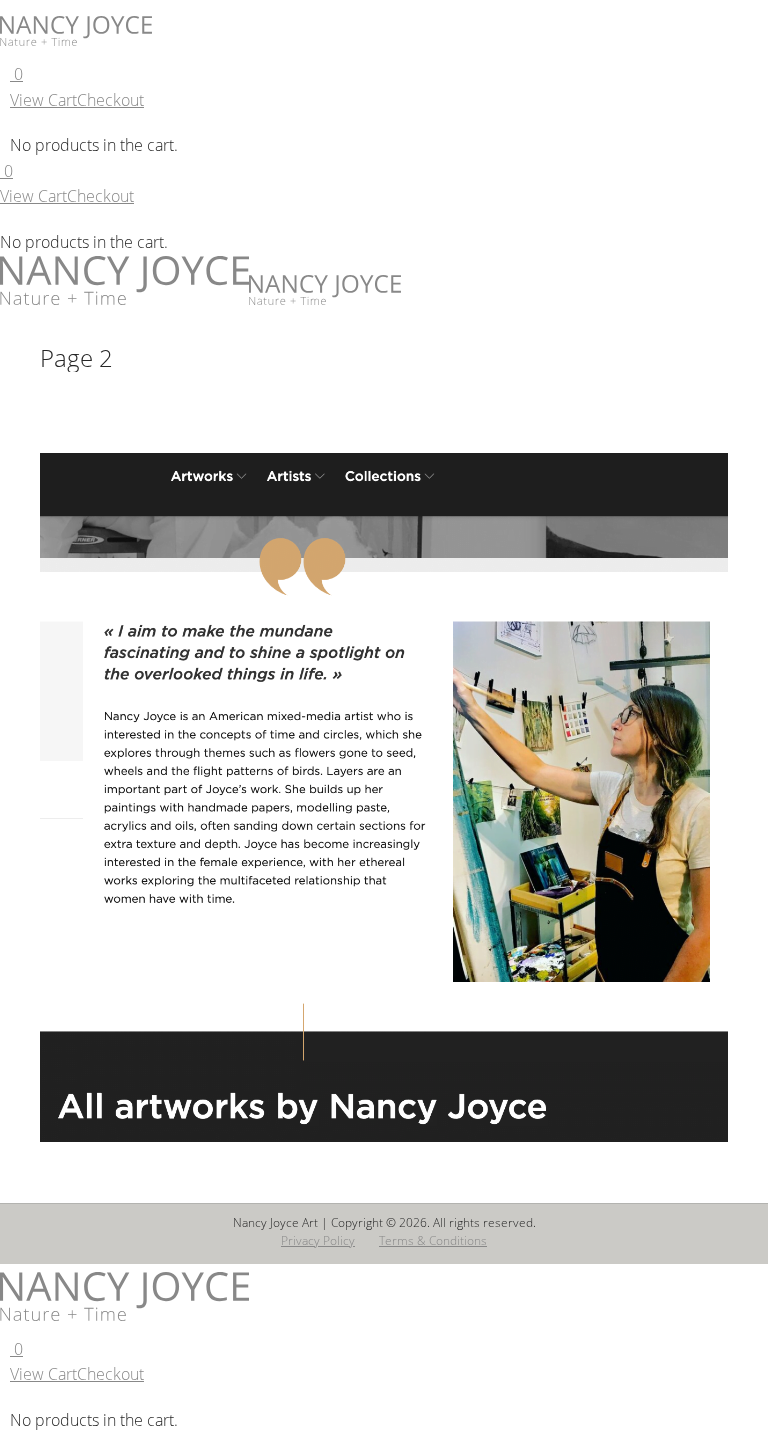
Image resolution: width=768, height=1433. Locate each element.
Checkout (110, 100)
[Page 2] (384, 798)
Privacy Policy (318, 1240)
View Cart (43, 100)
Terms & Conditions (433, 1240)
